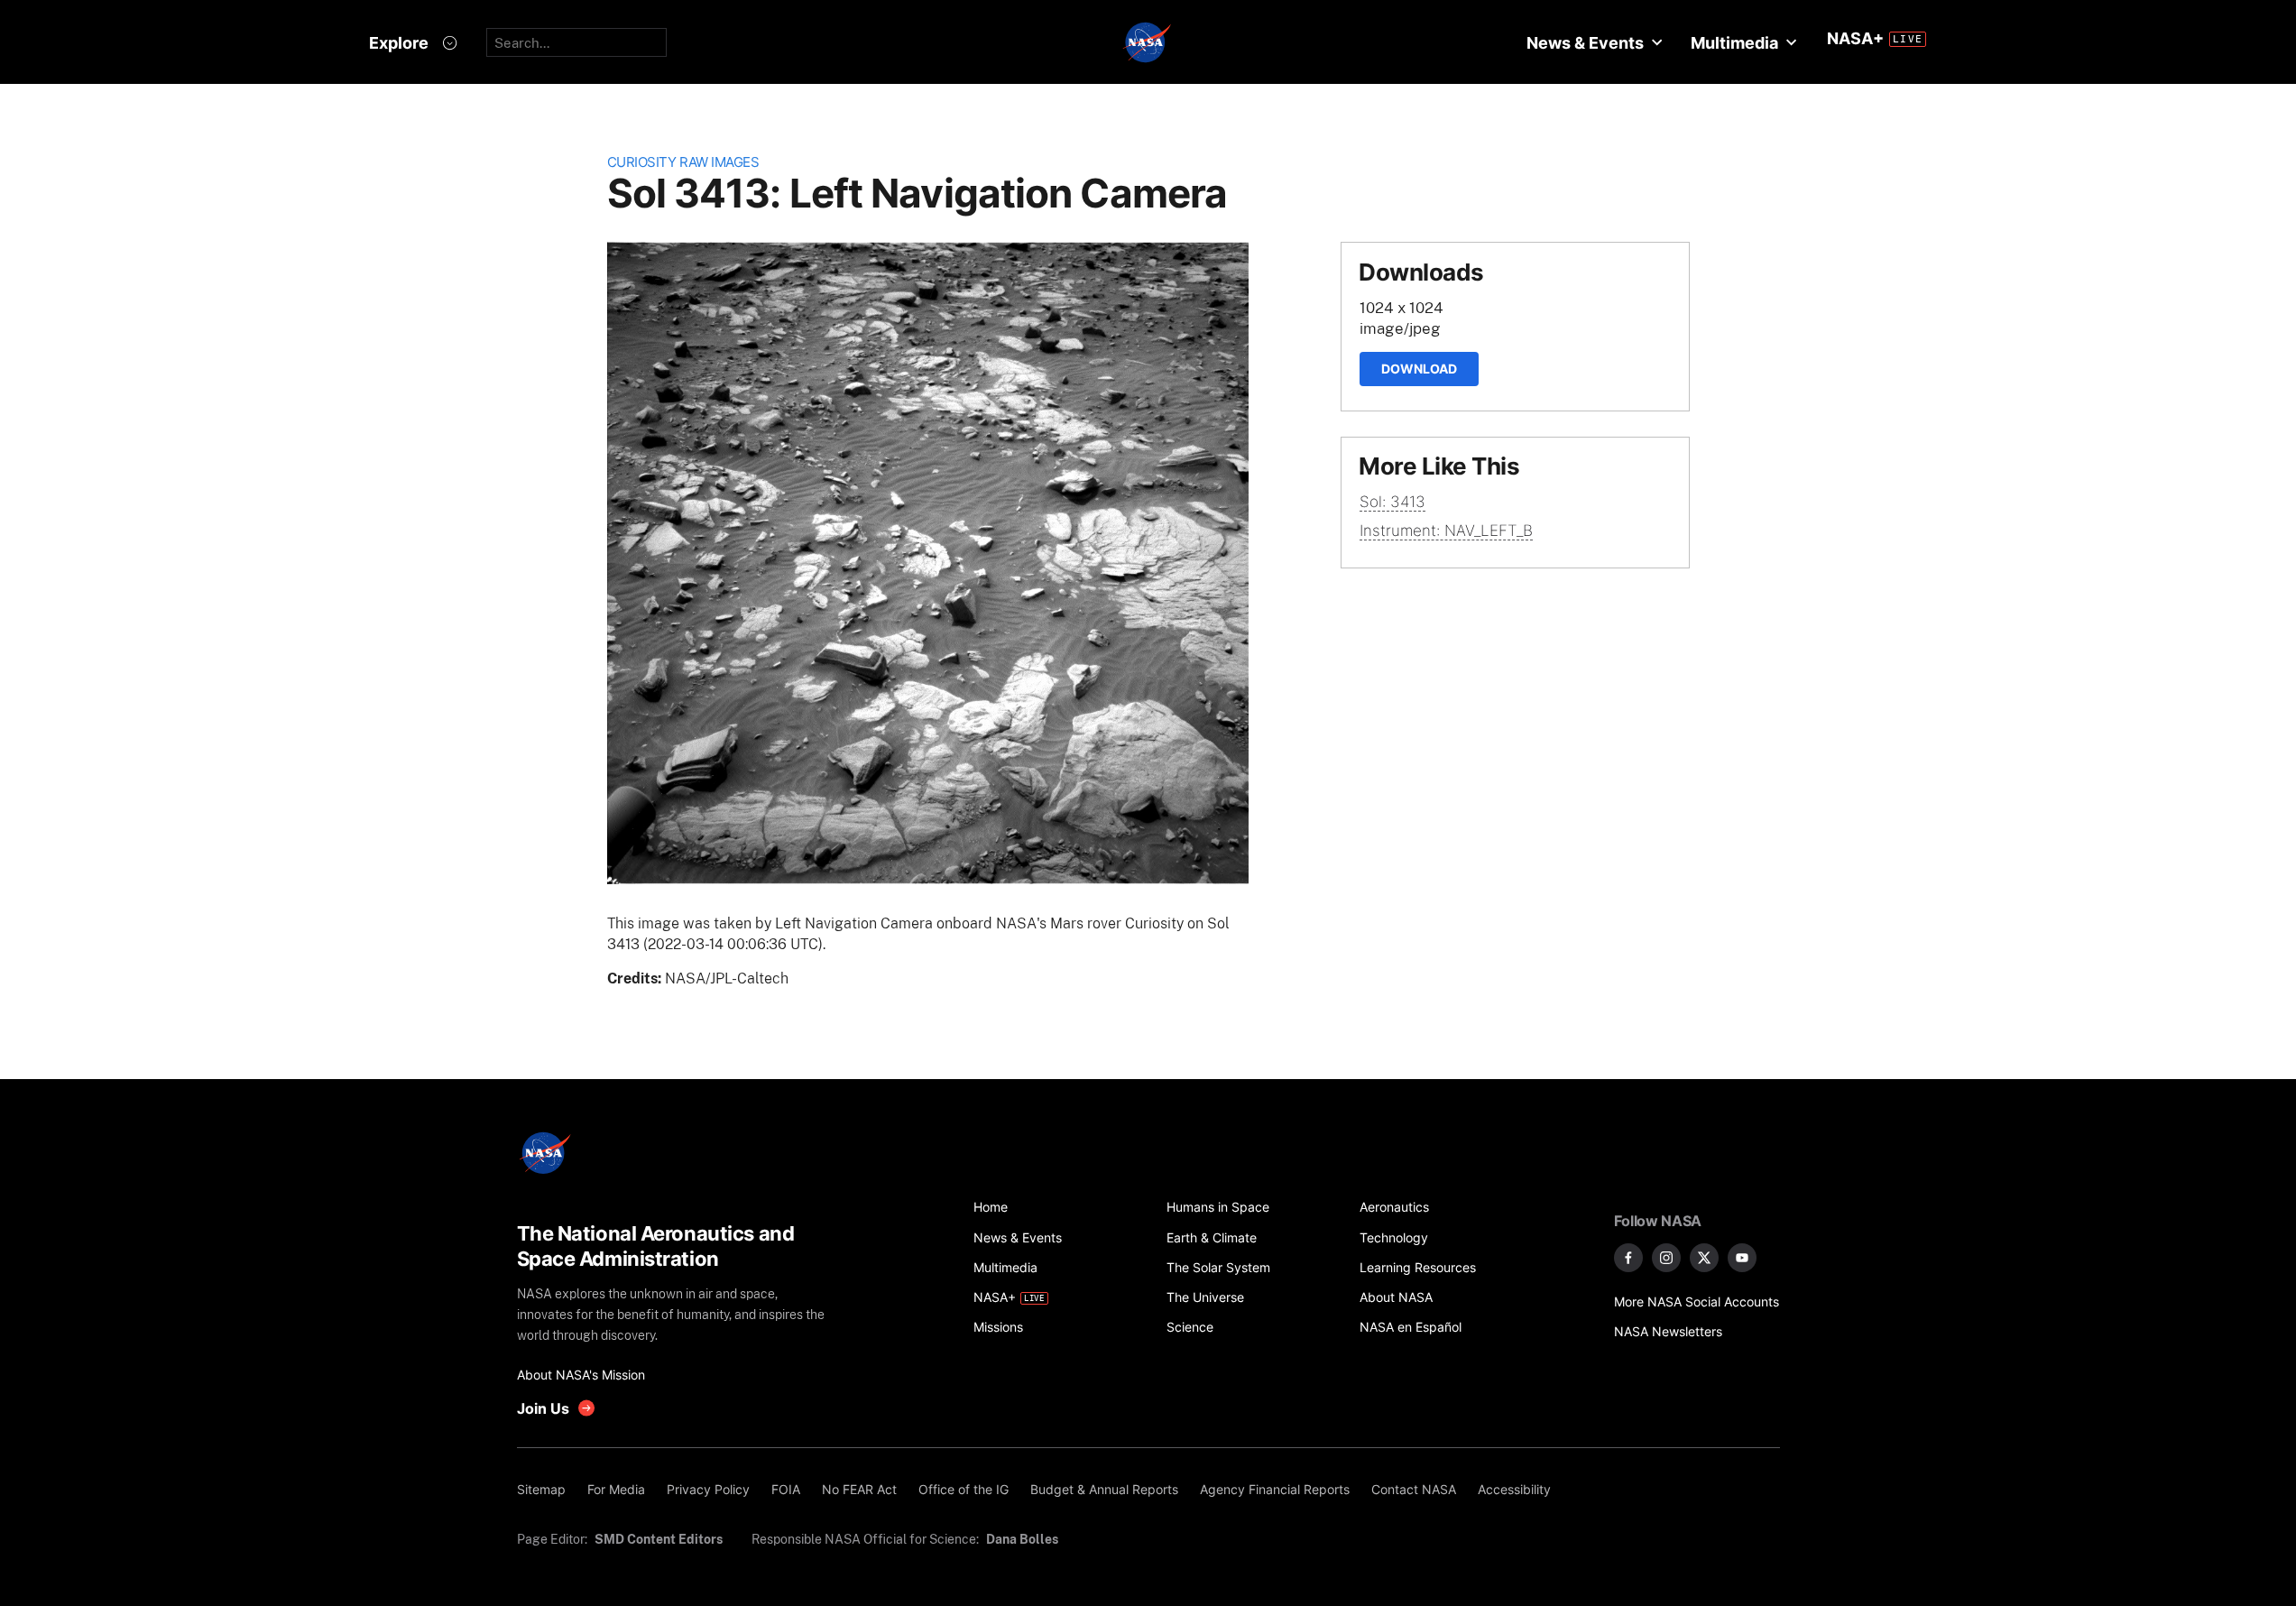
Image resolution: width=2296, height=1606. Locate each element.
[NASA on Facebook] (1628, 1258)
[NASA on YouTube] (1742, 1258)
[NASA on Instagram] (1666, 1258)
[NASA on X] (1704, 1258)
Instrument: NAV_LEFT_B (1446, 531)
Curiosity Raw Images (683, 162)
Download (1419, 369)
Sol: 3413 (1392, 502)
